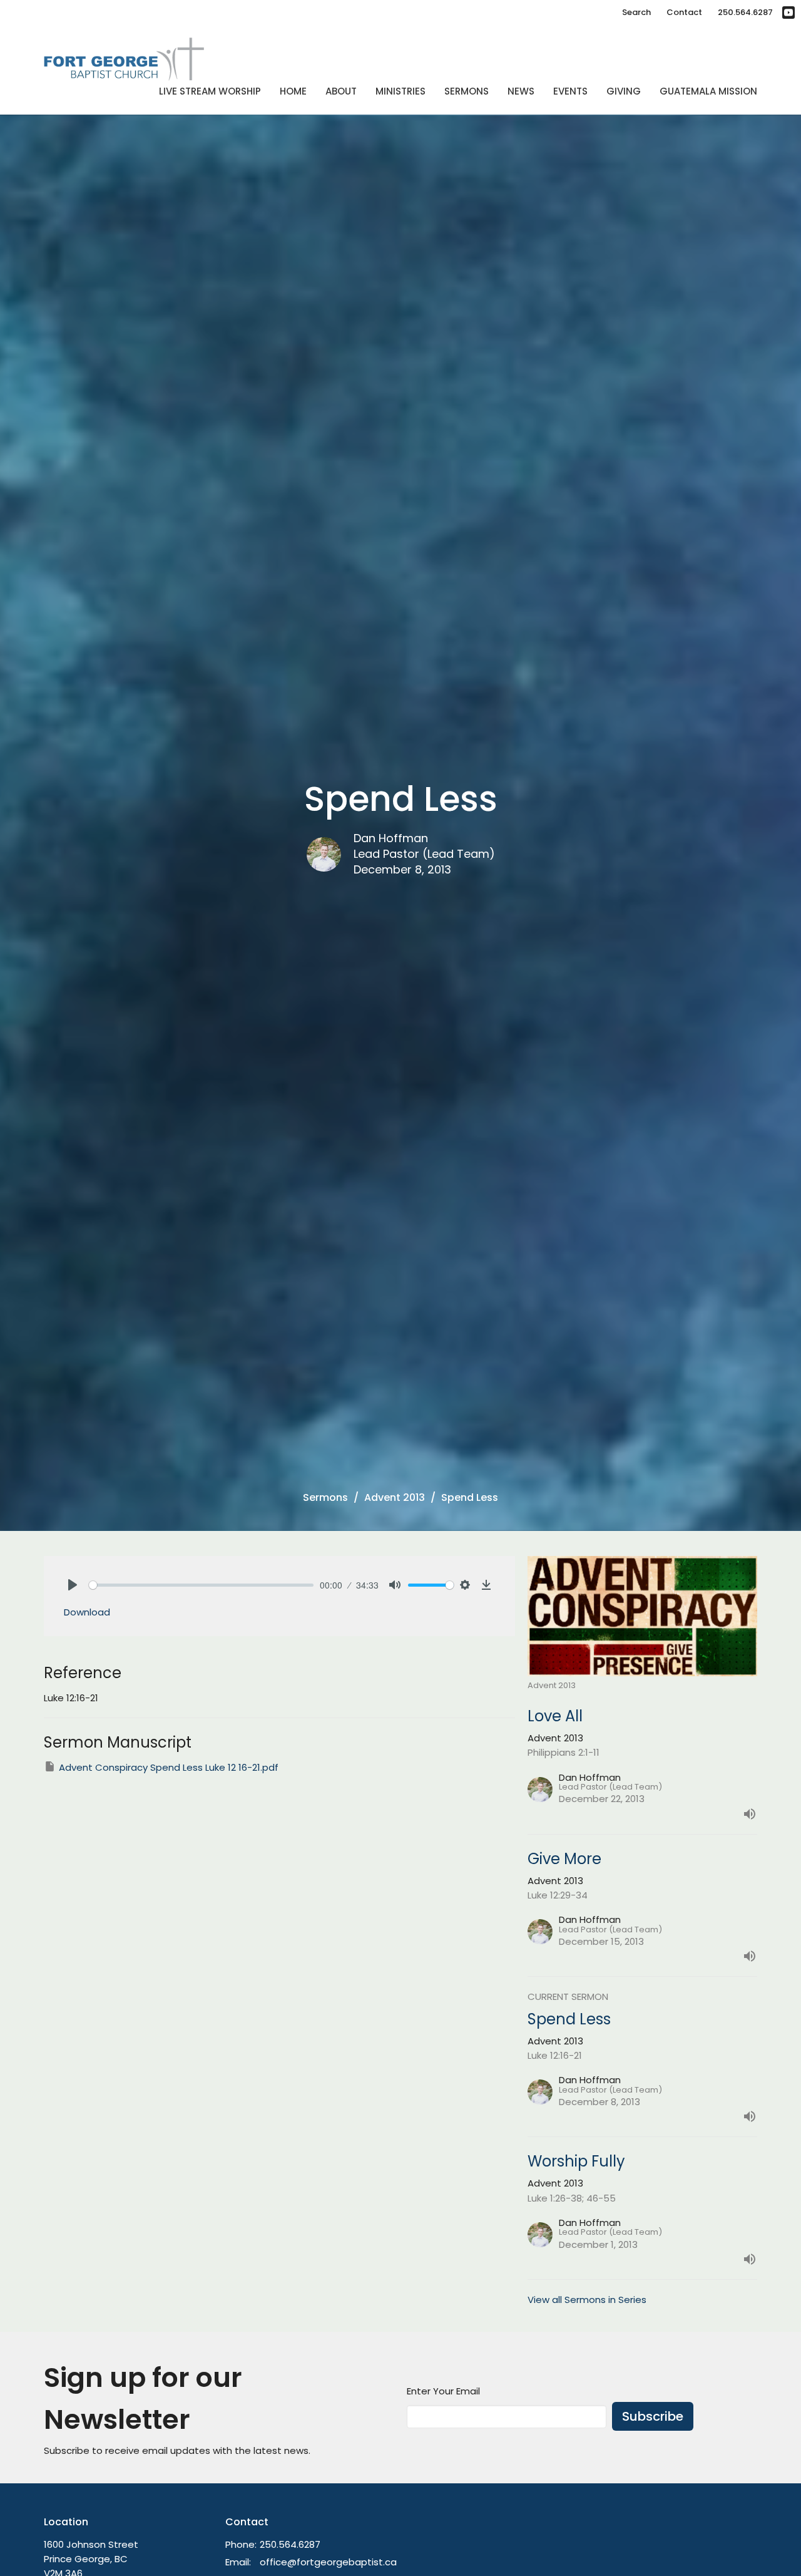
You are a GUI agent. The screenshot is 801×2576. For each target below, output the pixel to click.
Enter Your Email (443, 2391)
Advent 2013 (395, 1497)
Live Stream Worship (210, 91)
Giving (624, 91)
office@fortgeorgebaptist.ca (328, 2562)
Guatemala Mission (708, 91)
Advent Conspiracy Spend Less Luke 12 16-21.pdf (169, 1767)
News (521, 91)
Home (293, 91)
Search (636, 12)
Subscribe (653, 2416)
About (341, 91)
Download (87, 1612)
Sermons (467, 91)
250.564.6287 (745, 12)
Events (570, 91)
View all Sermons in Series (587, 2300)
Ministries (400, 91)
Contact (684, 12)
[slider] (201, 1585)
